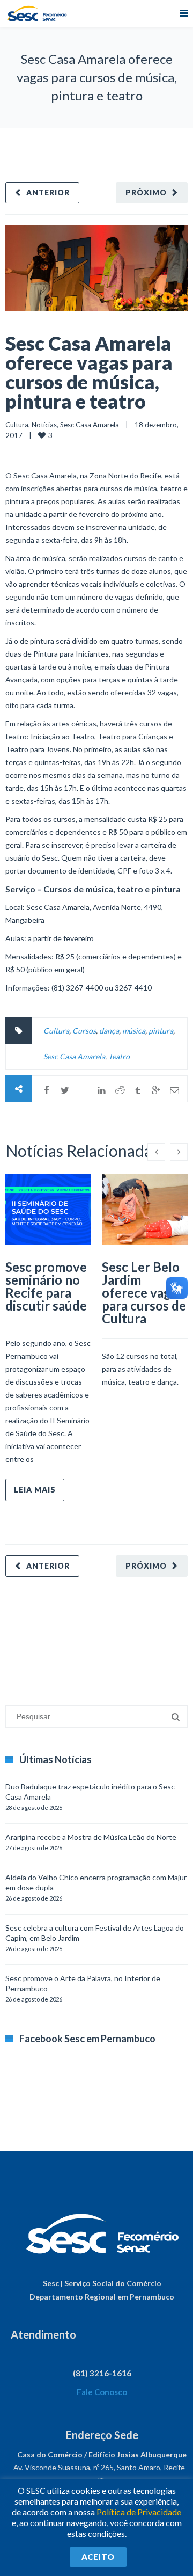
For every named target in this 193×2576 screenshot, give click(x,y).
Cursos (84, 1031)
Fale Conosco (102, 2392)
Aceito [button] (98, 2557)
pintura (161, 1031)
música (134, 1031)
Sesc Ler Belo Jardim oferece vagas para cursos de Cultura (144, 1293)
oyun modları (133, 1636)
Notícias (44, 425)
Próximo (146, 192)
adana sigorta (87, 1636)
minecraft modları (34, 1636)
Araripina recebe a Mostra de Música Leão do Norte (91, 1837)
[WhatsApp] (83, 1090)
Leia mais (35, 1490)
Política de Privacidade (139, 2512)
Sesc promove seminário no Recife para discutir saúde (46, 1286)
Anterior (48, 192)
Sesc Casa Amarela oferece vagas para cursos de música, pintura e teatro (89, 372)
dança (109, 1031)
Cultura (17, 425)
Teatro (119, 1056)
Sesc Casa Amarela (90, 425)
